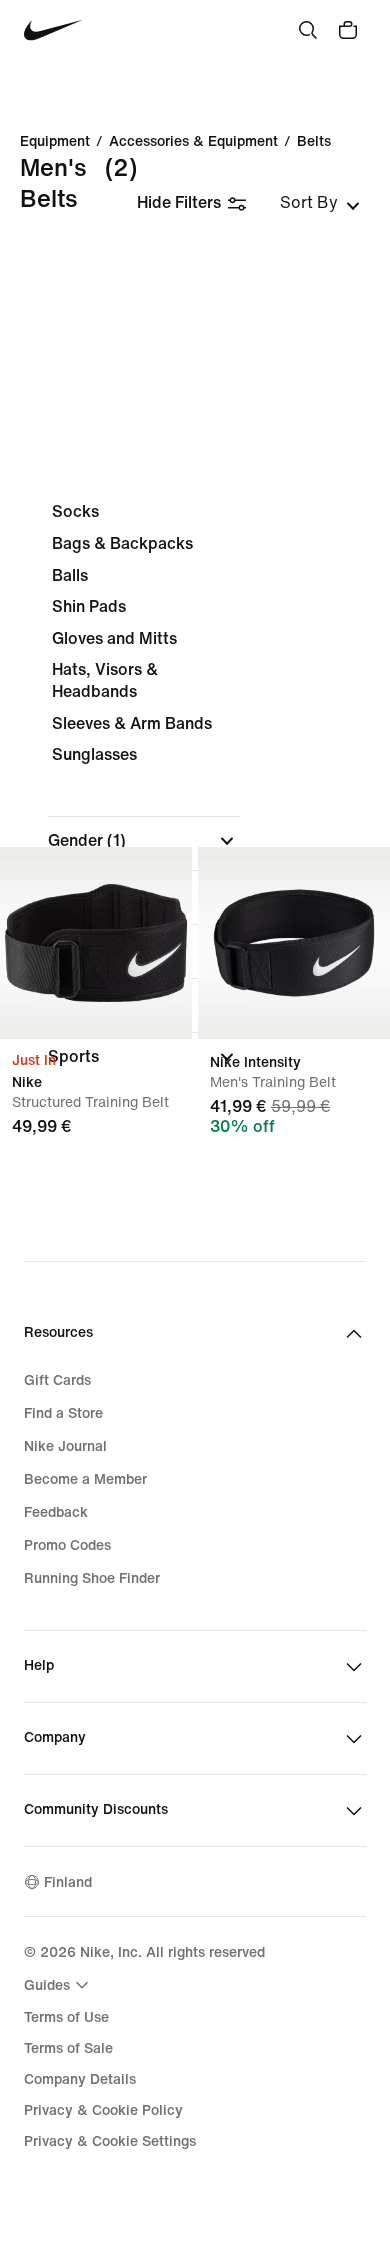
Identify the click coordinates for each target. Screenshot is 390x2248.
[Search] (308, 30)
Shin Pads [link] (89, 606)
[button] (144, 841)
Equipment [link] (55, 142)
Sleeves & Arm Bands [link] (132, 723)
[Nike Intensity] (294, 943)
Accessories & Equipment (193, 142)
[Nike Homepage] (53, 30)
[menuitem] (59, 1985)
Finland (68, 1882)
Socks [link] (75, 511)
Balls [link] (70, 575)
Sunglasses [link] (94, 754)
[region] (195, 801)
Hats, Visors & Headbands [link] (105, 680)
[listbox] (320, 203)
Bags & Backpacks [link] (122, 543)
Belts (314, 142)
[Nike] (96, 943)
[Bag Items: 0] (348, 30)
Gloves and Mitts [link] (114, 638)
